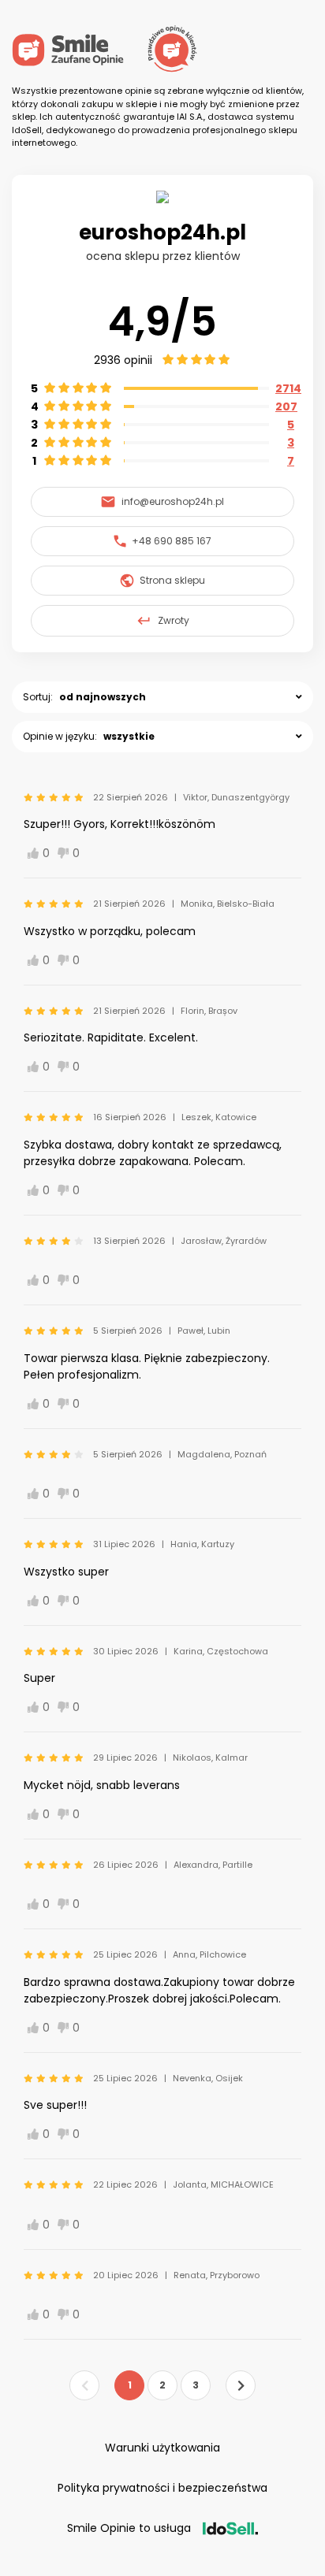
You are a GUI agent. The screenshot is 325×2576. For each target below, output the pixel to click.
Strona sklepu (172, 580)
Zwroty (174, 620)
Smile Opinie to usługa (129, 2528)
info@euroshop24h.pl (173, 501)
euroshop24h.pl (162, 232)
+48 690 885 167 (172, 541)
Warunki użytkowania (162, 2448)
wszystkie (129, 736)
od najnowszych (103, 697)
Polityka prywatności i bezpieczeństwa (162, 2488)
